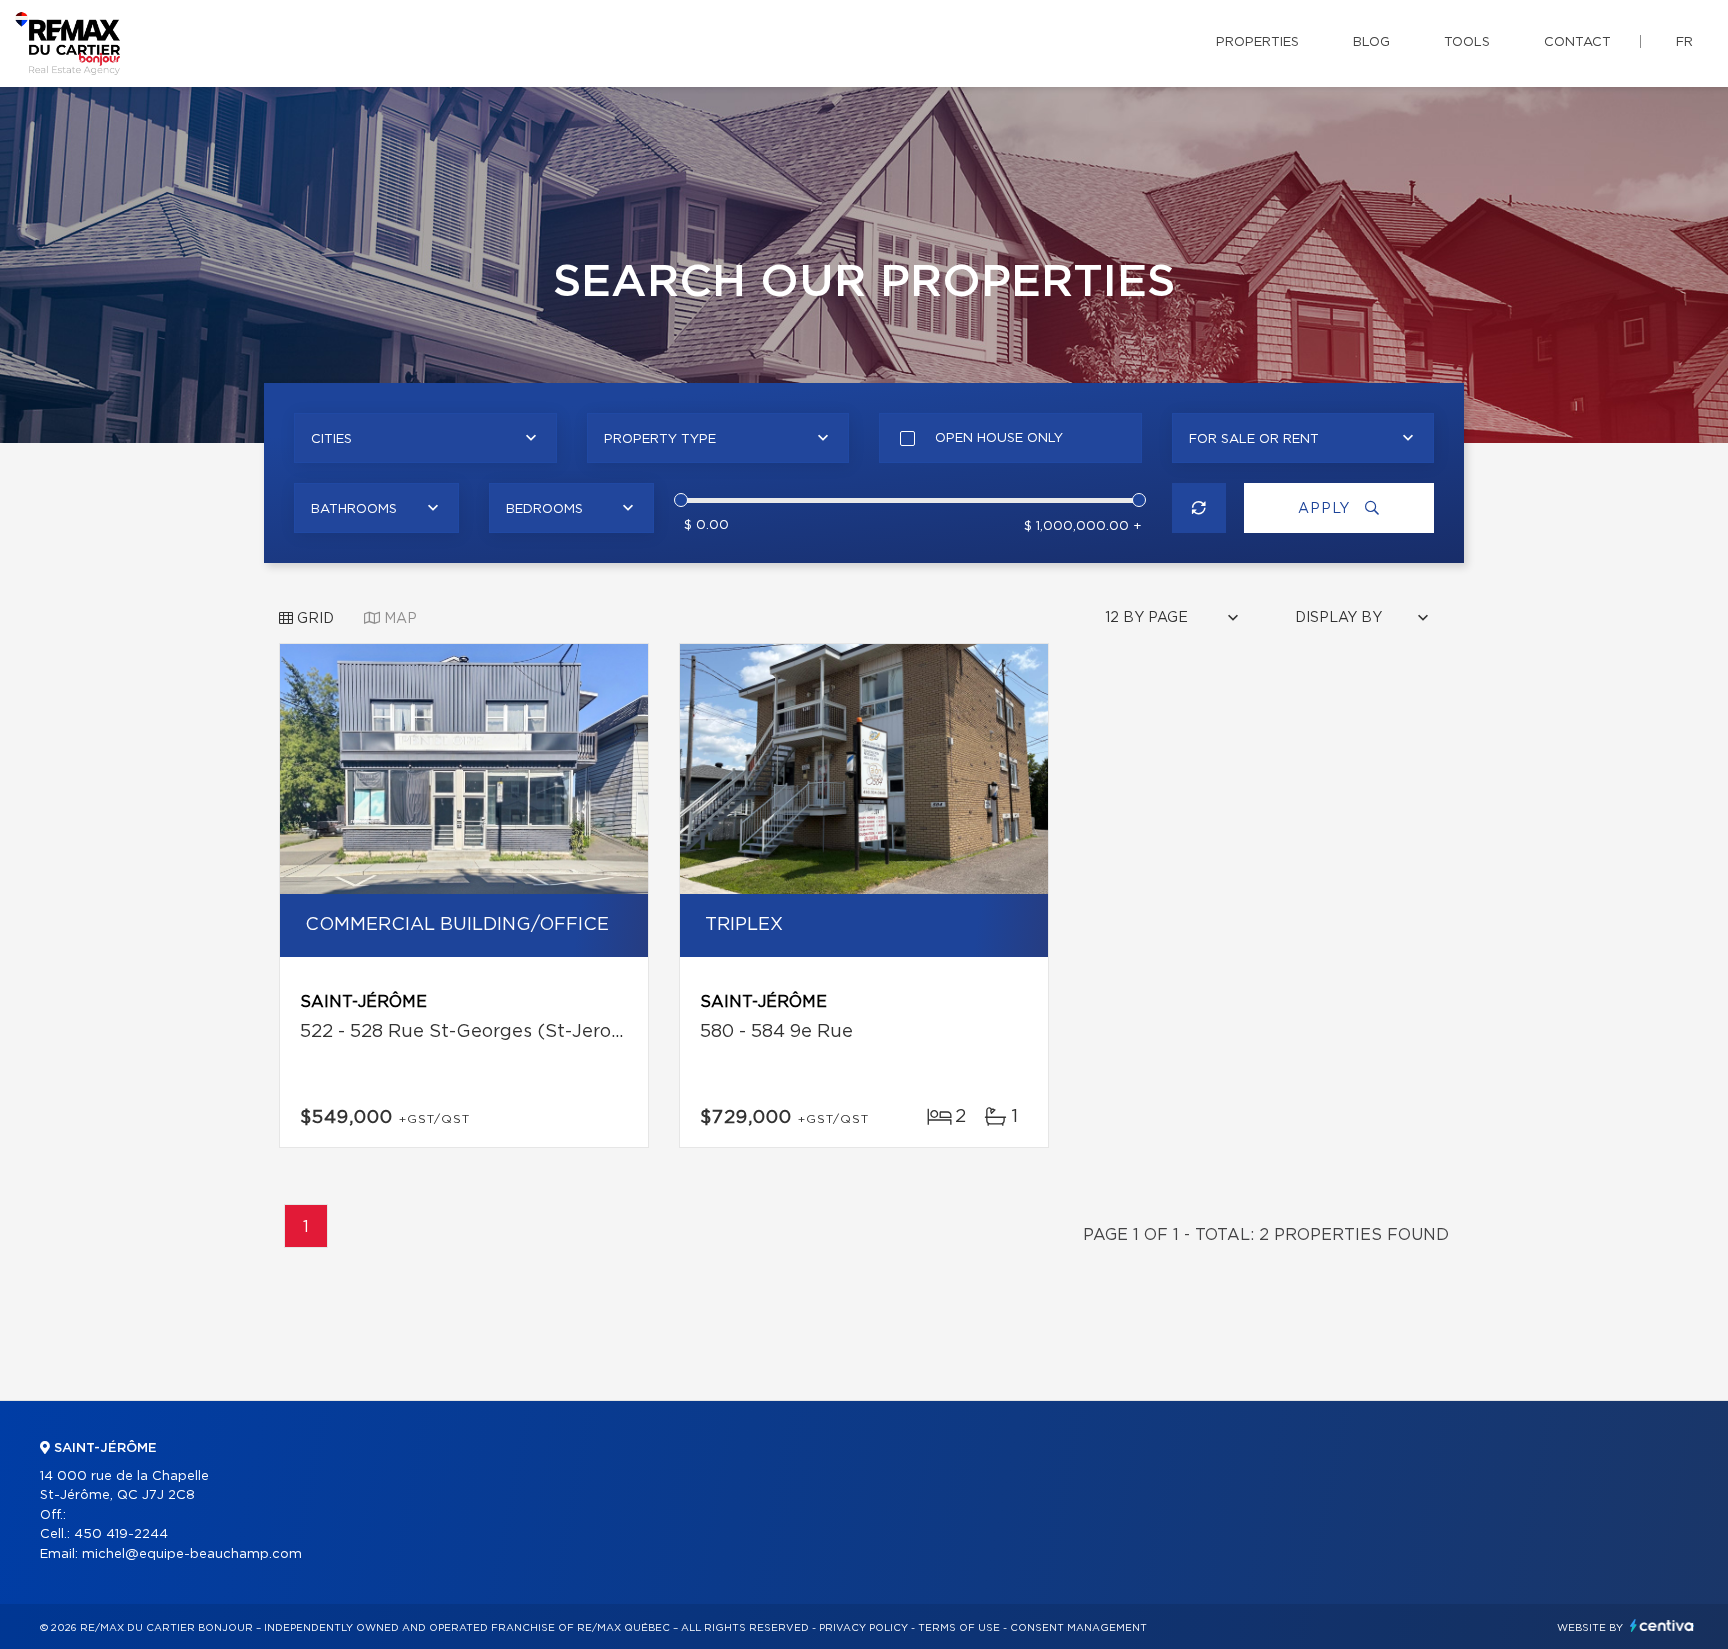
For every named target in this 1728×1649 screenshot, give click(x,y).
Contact (1577, 42)
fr (1684, 42)
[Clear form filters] (1199, 508)
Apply (1326, 509)
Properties (1257, 42)
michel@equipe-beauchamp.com (192, 1554)
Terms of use (959, 1628)
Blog (1371, 42)
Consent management (1078, 1628)
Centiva (1662, 1625)
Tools (1467, 42)
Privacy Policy (863, 1628)
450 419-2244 (121, 1534)
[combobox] (425, 438)
